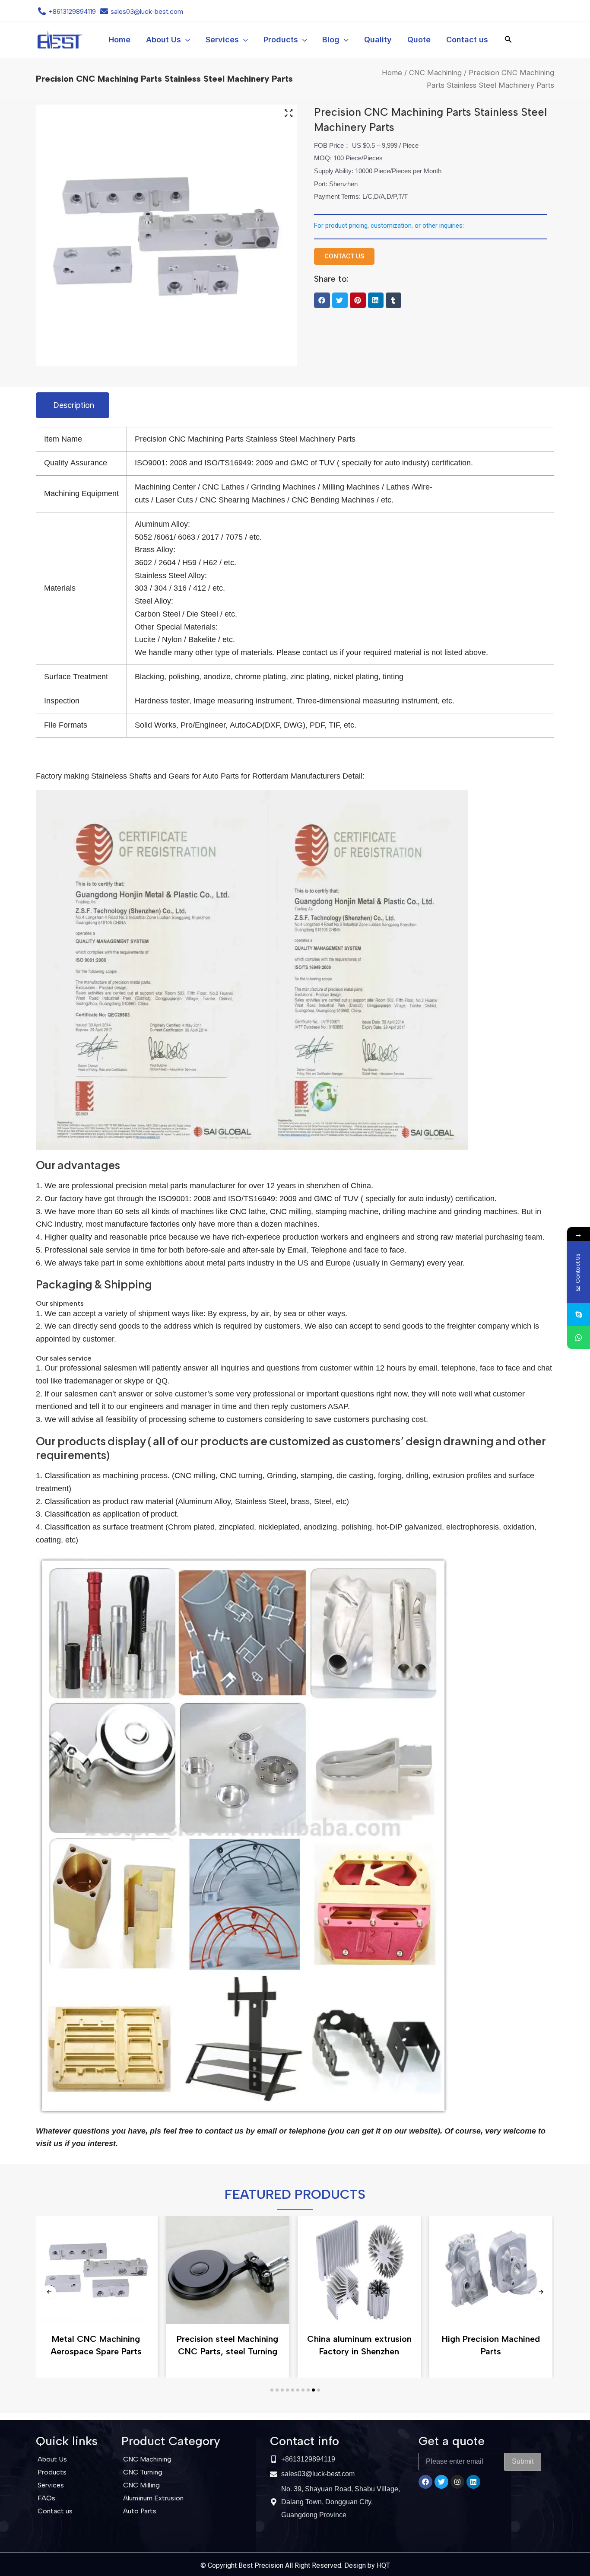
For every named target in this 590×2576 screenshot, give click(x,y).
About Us (52, 2459)
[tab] (73, 405)
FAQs (46, 2498)
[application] (186, 40)
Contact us (55, 2511)
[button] (322, 300)
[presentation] (49, 2292)
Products (52, 2472)
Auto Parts (140, 2511)
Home (392, 73)
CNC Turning (143, 2472)
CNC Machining (435, 73)
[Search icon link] (508, 41)
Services (51, 2485)
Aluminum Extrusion (153, 2498)
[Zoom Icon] (289, 114)
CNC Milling (141, 2485)
